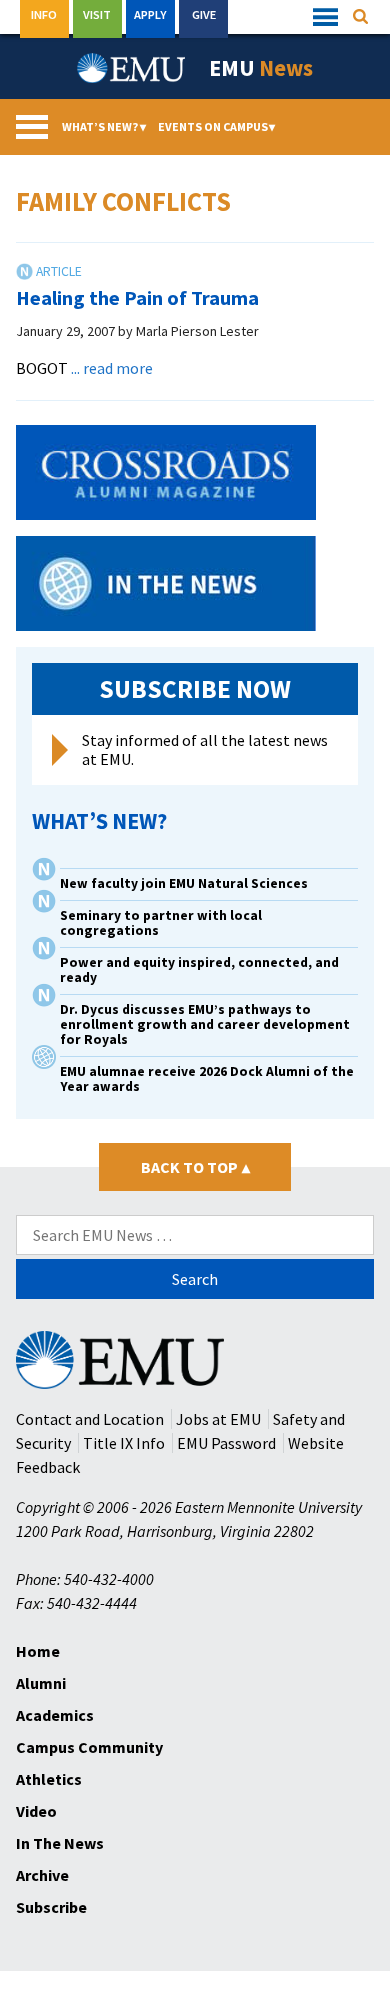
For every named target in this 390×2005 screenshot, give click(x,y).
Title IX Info (124, 1443)
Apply (150, 14)
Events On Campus (217, 126)
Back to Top (195, 1167)
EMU (261, 68)
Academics (55, 1715)
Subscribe (51, 1907)
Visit (97, 14)
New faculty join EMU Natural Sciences (185, 883)
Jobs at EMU (218, 1419)
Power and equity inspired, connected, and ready (199, 970)
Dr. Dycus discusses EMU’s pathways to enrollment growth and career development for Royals (205, 1024)
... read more (112, 368)
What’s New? (104, 126)
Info (44, 14)
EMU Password (226, 1443)
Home (38, 1651)
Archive (42, 1875)
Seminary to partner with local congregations (161, 923)
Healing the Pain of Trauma (137, 297)
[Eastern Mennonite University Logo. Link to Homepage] (132, 68)
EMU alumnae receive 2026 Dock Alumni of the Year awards (207, 1079)
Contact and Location (90, 1419)
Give (204, 14)
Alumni (41, 1683)
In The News (60, 1843)
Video (36, 1811)
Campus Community (89, 1747)
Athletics (49, 1779)
